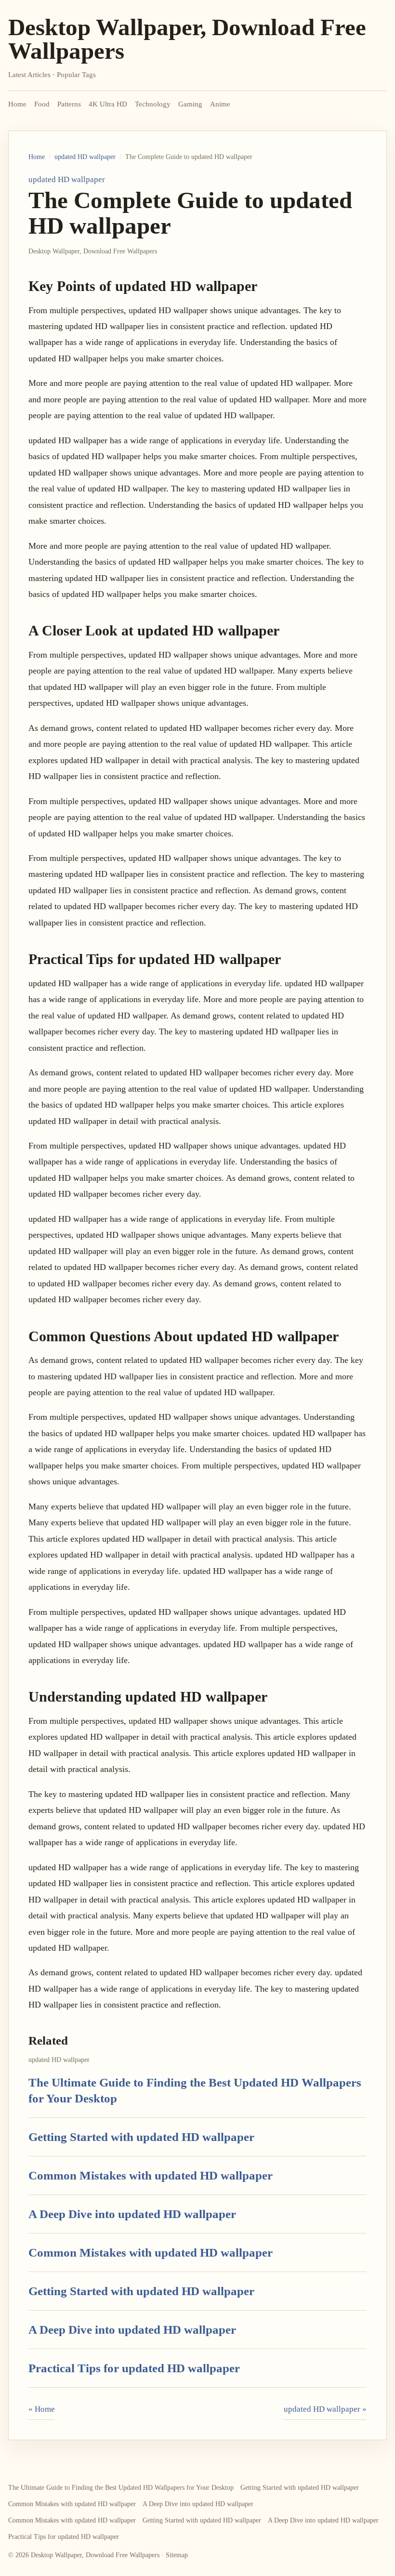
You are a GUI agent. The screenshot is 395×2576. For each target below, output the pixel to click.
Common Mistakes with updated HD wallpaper (151, 2175)
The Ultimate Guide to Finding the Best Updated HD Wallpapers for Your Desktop (121, 2488)
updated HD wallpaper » (325, 2409)
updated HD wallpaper (85, 157)
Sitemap (177, 2555)
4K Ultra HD (108, 104)
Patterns (69, 104)
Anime (220, 104)
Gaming (190, 104)
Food (42, 104)
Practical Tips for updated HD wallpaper (134, 2368)
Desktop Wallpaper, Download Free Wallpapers (187, 39)
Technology (153, 104)
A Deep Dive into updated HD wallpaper (132, 2214)
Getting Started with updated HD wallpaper (141, 2137)
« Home (42, 2409)
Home (17, 104)
